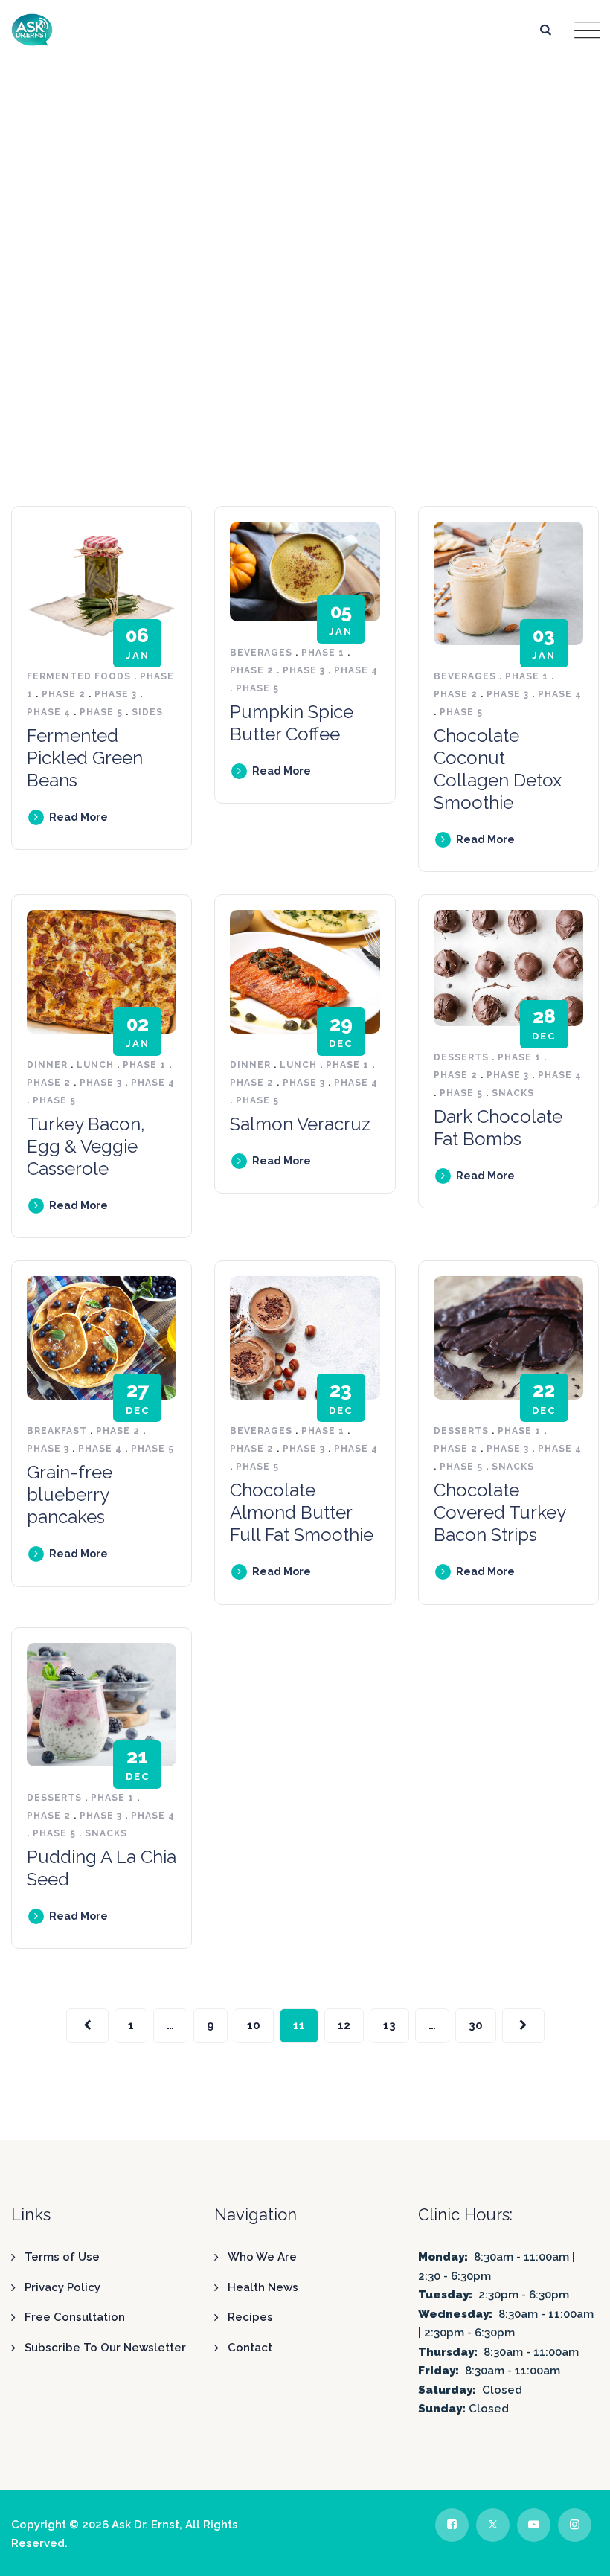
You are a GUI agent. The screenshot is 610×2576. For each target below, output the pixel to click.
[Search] (546, 29)
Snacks (513, 1093)
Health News (263, 2287)
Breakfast (57, 1431)
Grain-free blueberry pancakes (70, 1494)
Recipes (250, 2317)
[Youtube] (534, 2525)
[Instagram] (575, 2525)
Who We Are (262, 2257)
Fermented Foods (79, 676)
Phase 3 (116, 694)
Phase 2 (64, 694)
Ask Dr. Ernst (145, 2525)
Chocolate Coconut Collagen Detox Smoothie (498, 769)
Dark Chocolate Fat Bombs (498, 1128)
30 (476, 2025)
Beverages (261, 653)
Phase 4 (49, 712)
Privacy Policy (62, 2287)
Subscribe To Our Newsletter (105, 2348)
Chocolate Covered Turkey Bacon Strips (500, 1512)
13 (389, 2025)
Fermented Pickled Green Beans (85, 758)
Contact (250, 2348)
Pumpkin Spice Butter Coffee (292, 723)
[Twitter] (493, 2525)
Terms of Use (62, 2257)
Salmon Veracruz (300, 1124)
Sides (147, 712)
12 (344, 2025)
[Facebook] (452, 2525)
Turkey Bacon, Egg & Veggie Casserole (86, 1146)
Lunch (95, 1065)
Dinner (47, 1065)
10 (254, 2025)
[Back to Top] (578, 2552)
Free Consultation (75, 2317)
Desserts (461, 1057)
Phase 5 (101, 712)
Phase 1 (323, 653)
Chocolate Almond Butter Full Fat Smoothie (302, 1512)
